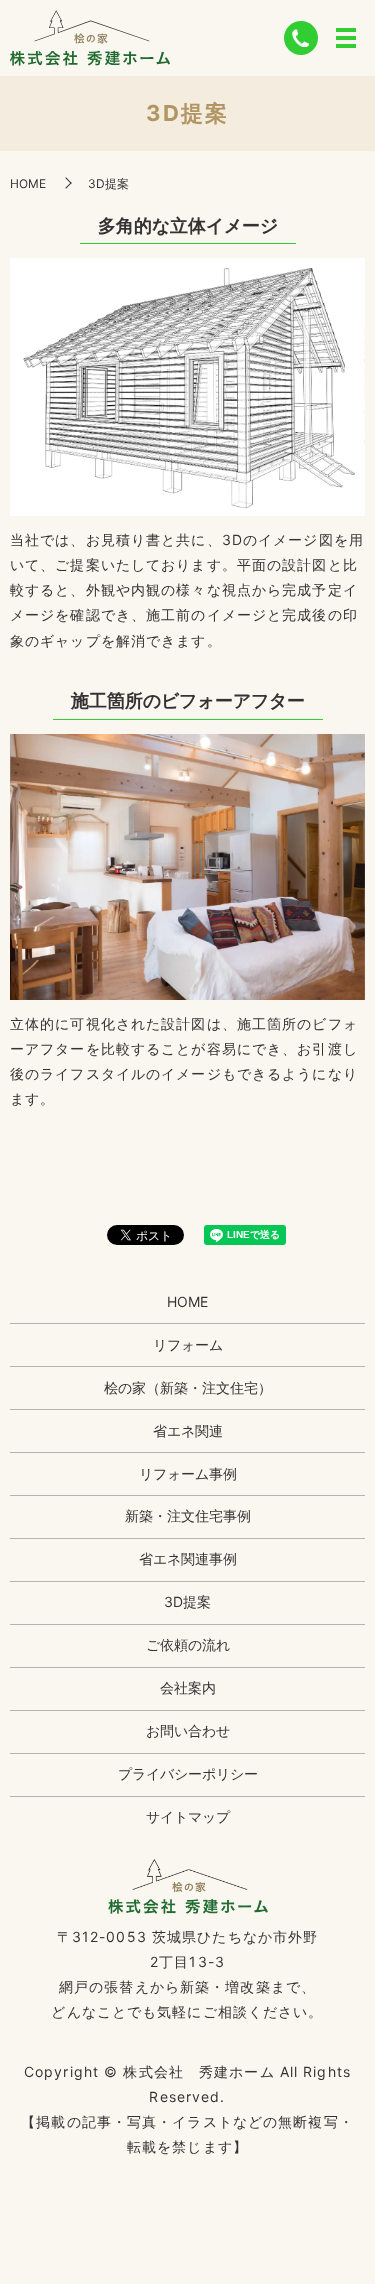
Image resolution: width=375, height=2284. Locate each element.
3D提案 (187, 1601)
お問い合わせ (188, 1730)
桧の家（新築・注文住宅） (188, 1387)
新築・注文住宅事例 (188, 1515)
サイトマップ (188, 1816)
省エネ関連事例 (188, 1558)
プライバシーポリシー (188, 1773)
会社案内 (188, 1687)
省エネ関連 (188, 1430)
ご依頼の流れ (188, 1644)
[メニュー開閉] (346, 38)
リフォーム (188, 1344)
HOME (28, 183)
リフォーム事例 (188, 1473)
